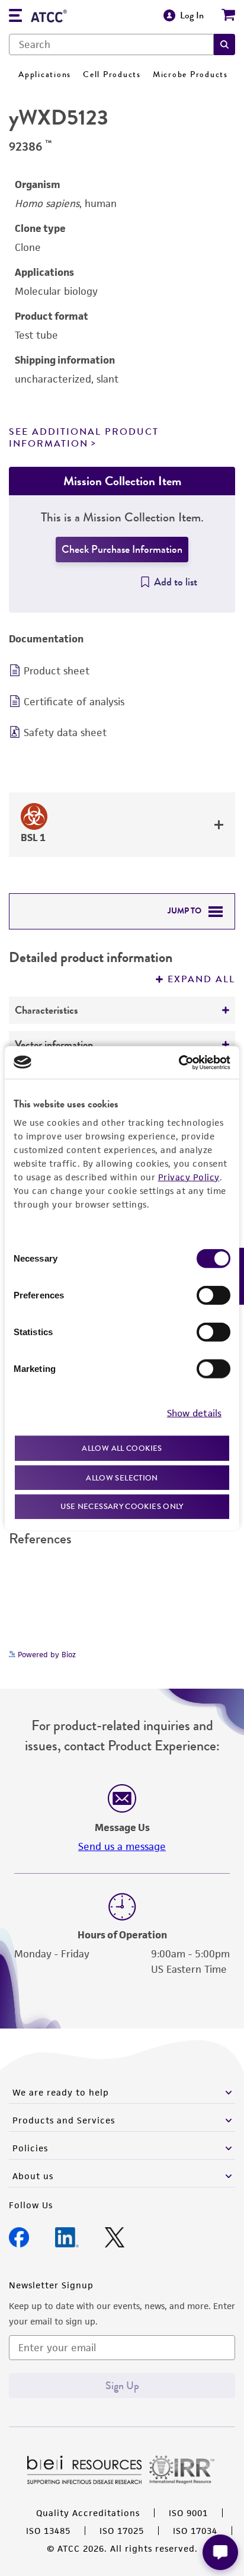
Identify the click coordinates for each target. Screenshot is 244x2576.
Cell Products (112, 74)
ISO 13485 (48, 2531)
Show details (194, 1413)
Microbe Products (190, 74)
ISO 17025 (122, 2531)
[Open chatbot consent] (220, 2552)
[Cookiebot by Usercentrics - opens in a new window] (179, 1062)
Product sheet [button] (57, 671)
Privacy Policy (189, 1177)
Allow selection (122, 1477)
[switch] (213, 1295)
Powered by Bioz (46, 1655)
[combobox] (111, 44)
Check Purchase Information (122, 549)
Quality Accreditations (88, 2513)
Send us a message (122, 1846)
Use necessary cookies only (122, 1506)
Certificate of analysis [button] (74, 702)
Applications (45, 74)
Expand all (201, 979)
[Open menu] (15, 17)
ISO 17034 (195, 2531)
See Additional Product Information (84, 437)
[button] (224, 44)
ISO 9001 (188, 2513)
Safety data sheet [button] (65, 733)
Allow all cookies (122, 1448)
